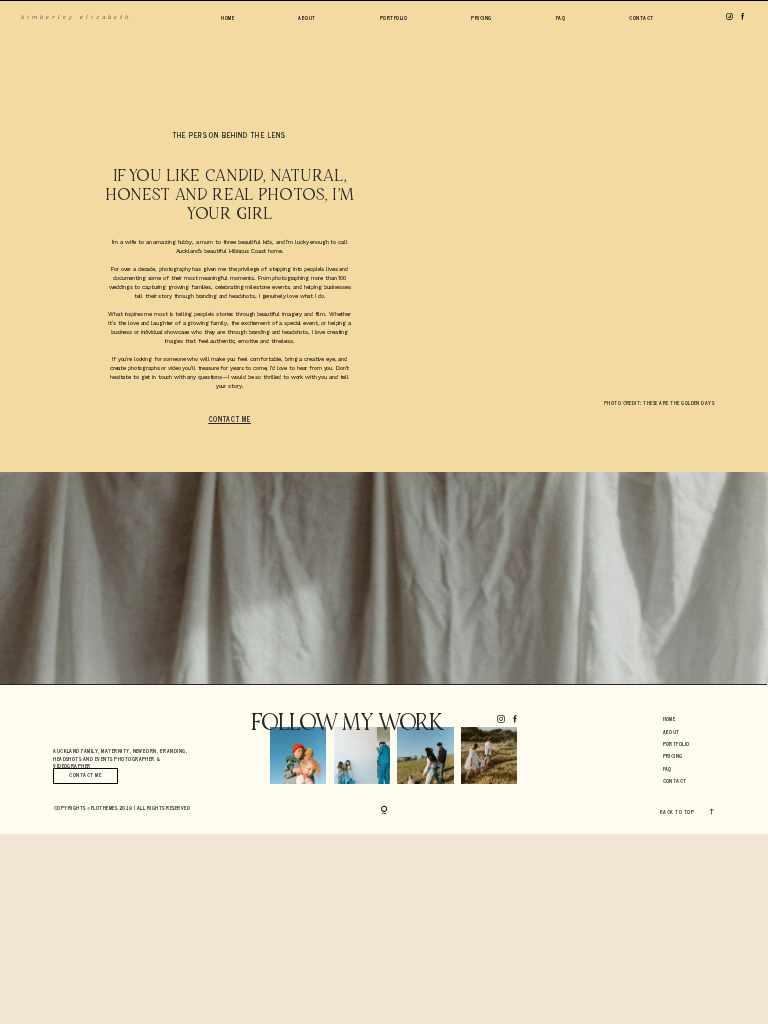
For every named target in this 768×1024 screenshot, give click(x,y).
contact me (230, 419)
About (306, 18)
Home (227, 18)
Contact (641, 18)
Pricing (481, 18)
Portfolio (393, 18)
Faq (560, 18)
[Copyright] (384, 810)
